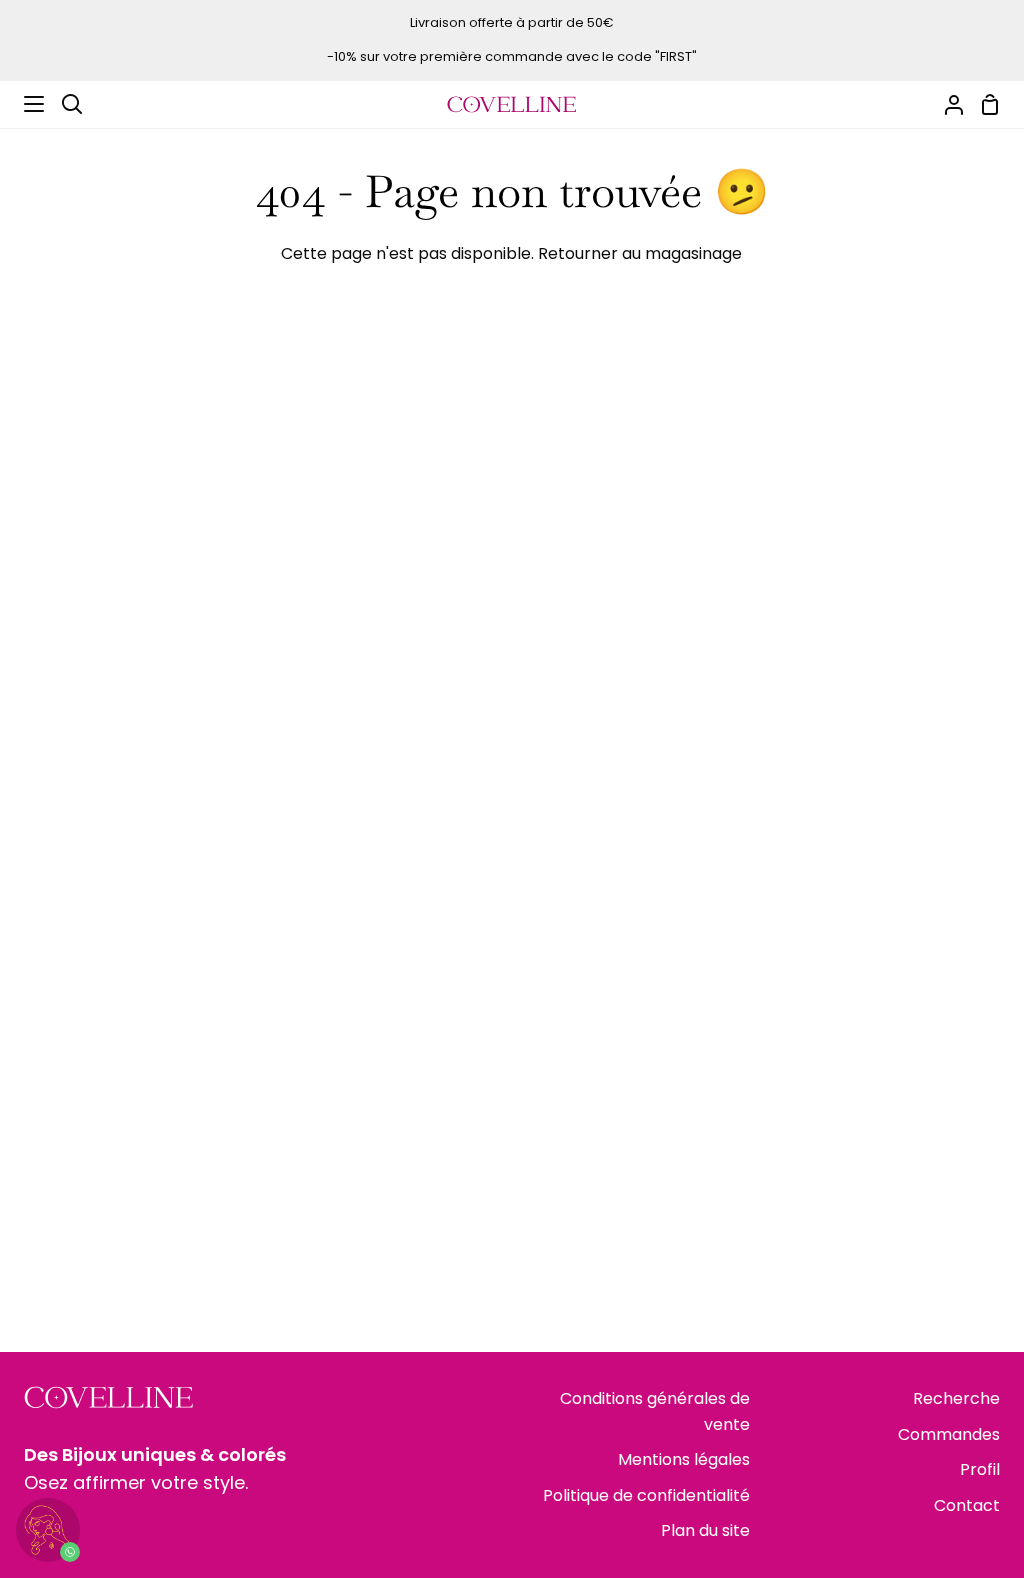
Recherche (956, 1398)
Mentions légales (684, 1459)
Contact (967, 1505)
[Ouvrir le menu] (23, 104)
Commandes (949, 1434)
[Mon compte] (946, 104)
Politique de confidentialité (646, 1495)
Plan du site (705, 1530)
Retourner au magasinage (640, 253)
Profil (980, 1469)
